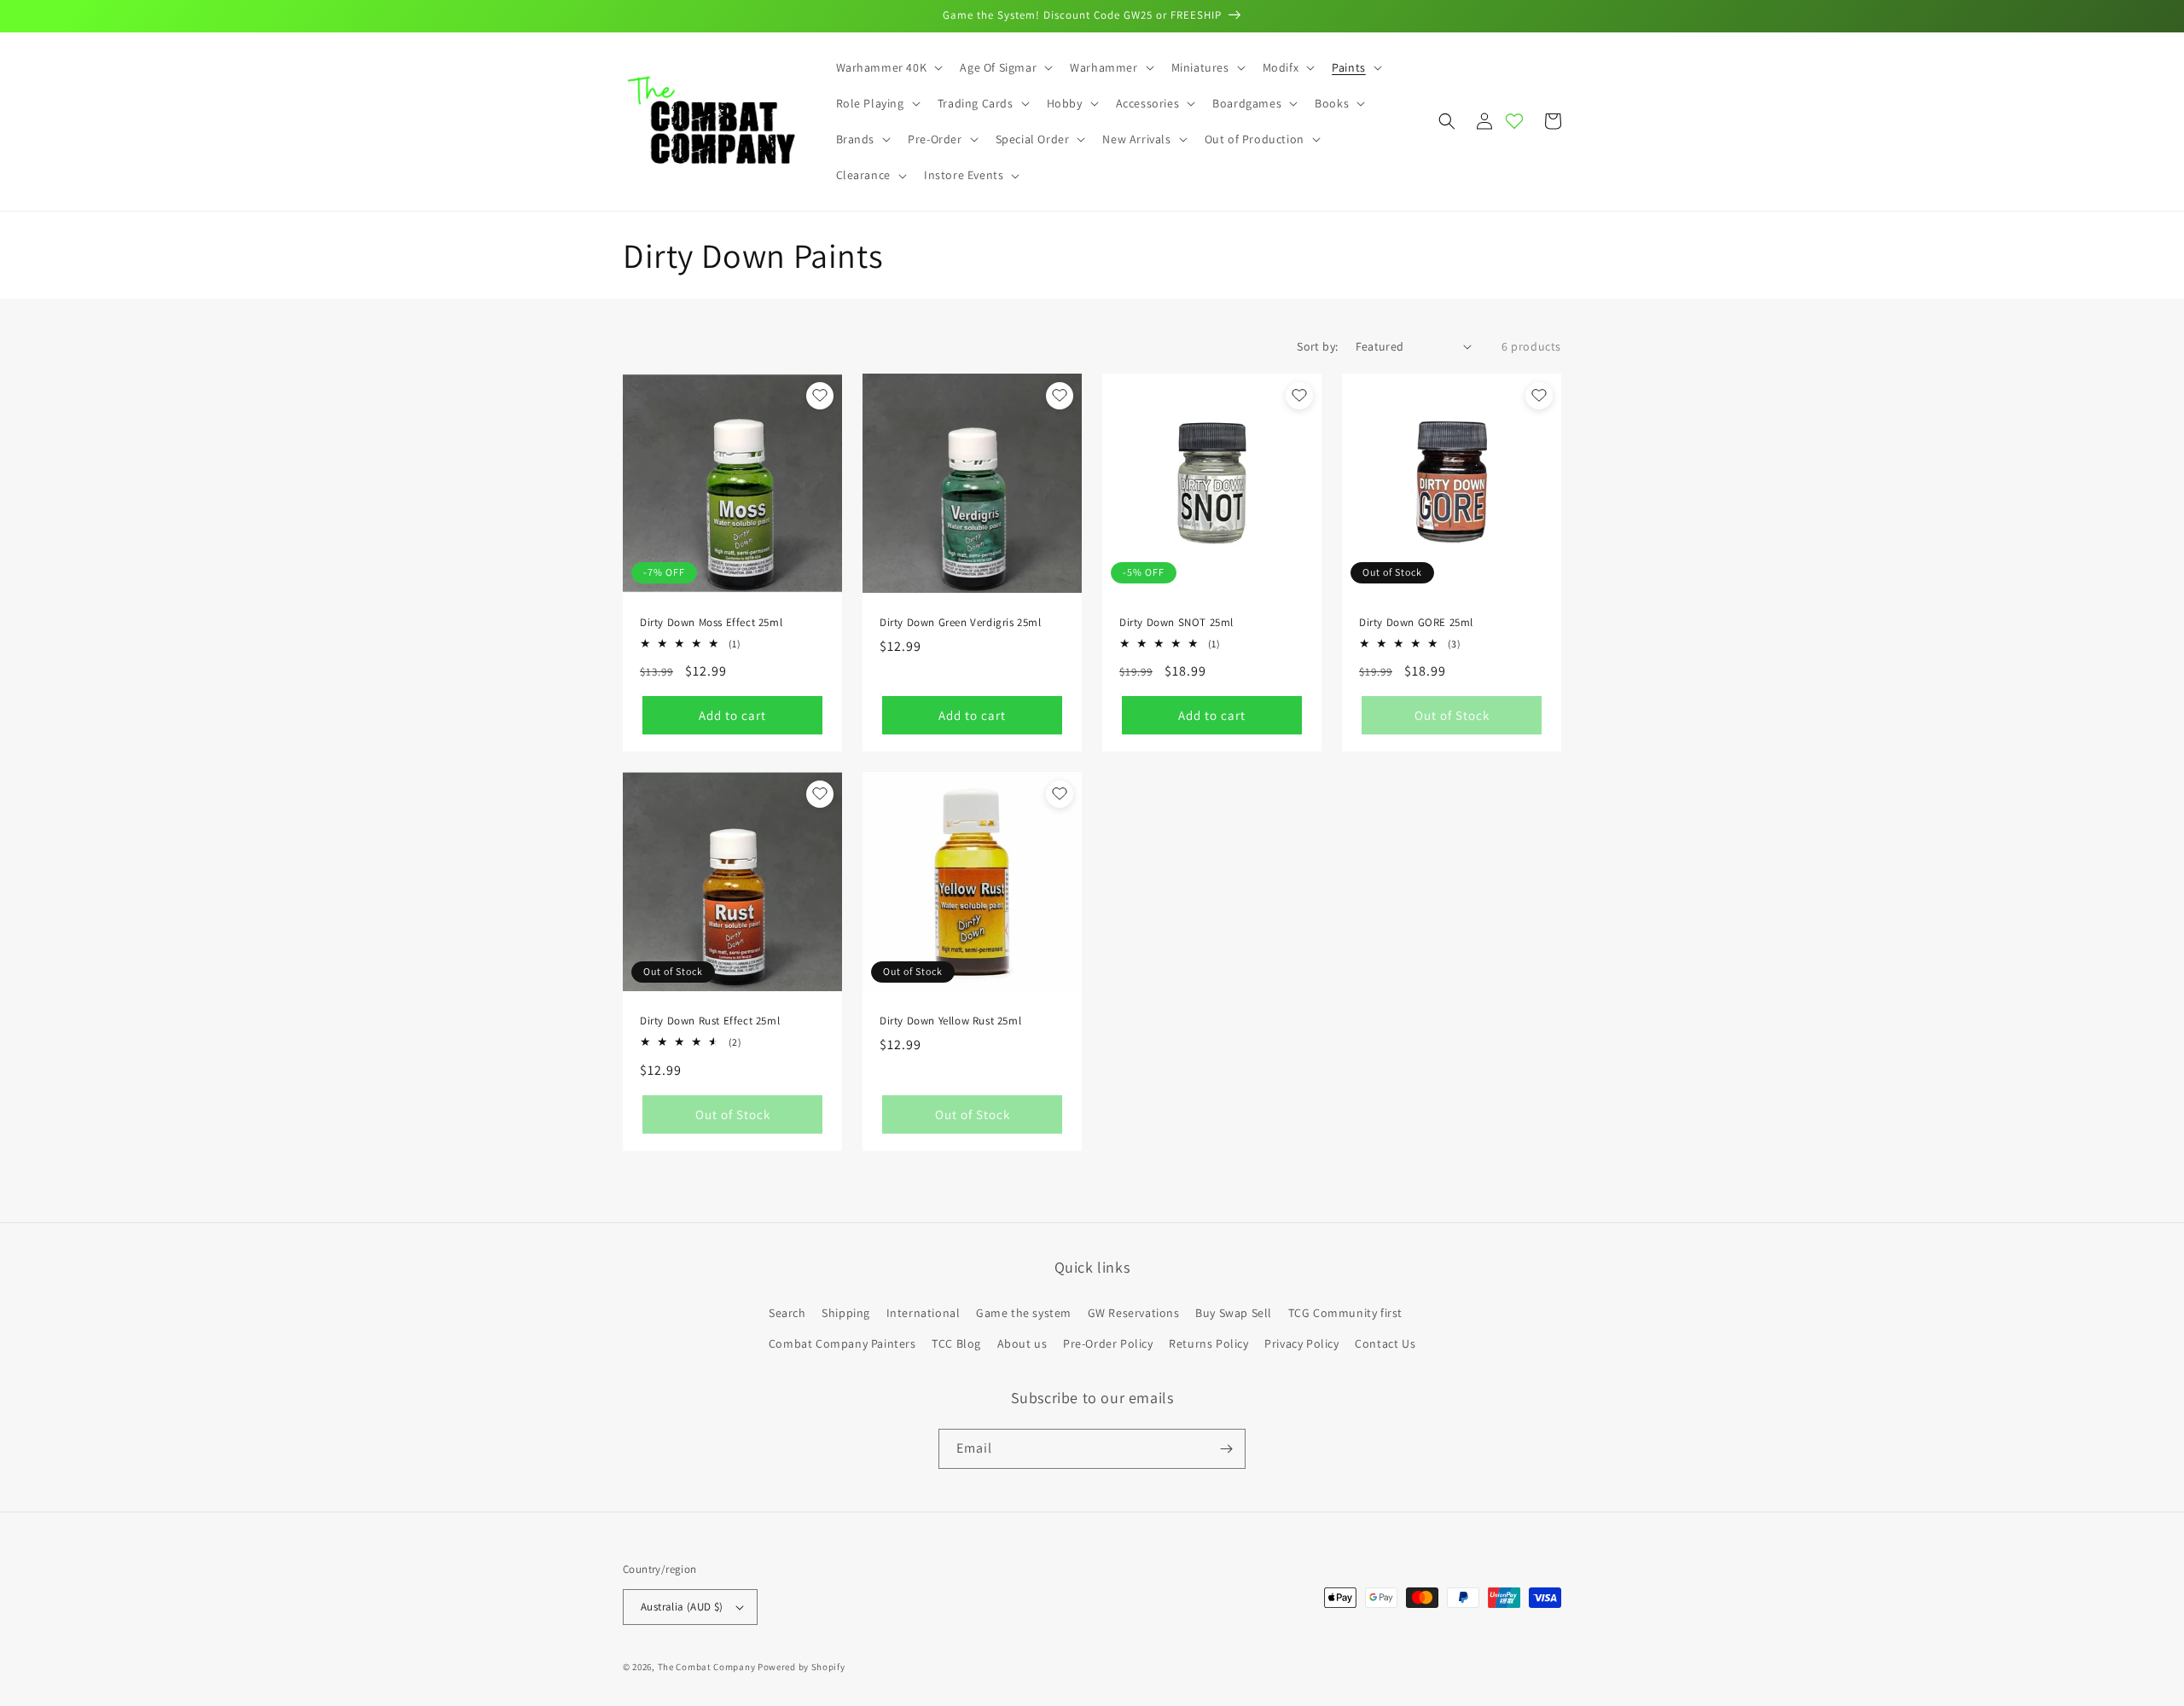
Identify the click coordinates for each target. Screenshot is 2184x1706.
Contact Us (1385, 1343)
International (924, 1313)
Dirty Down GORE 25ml (1416, 623)
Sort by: (1317, 346)
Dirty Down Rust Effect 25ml (710, 1021)
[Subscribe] (1226, 1449)
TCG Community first (1345, 1313)
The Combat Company (707, 1667)
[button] (888, 67)
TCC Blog (956, 1343)
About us (1022, 1343)
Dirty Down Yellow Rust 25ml (950, 1021)
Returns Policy (1208, 1343)
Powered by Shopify (802, 1667)
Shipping (846, 1313)
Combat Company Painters (842, 1343)
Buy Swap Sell (1234, 1313)
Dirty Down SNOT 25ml (1176, 623)
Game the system (1024, 1313)
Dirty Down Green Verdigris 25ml (961, 623)
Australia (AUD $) (682, 1607)
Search (787, 1313)
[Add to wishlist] (820, 396)
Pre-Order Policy (1108, 1343)
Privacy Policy (1301, 1343)
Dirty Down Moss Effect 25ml (711, 623)
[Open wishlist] (1514, 121)
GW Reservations (1134, 1313)
